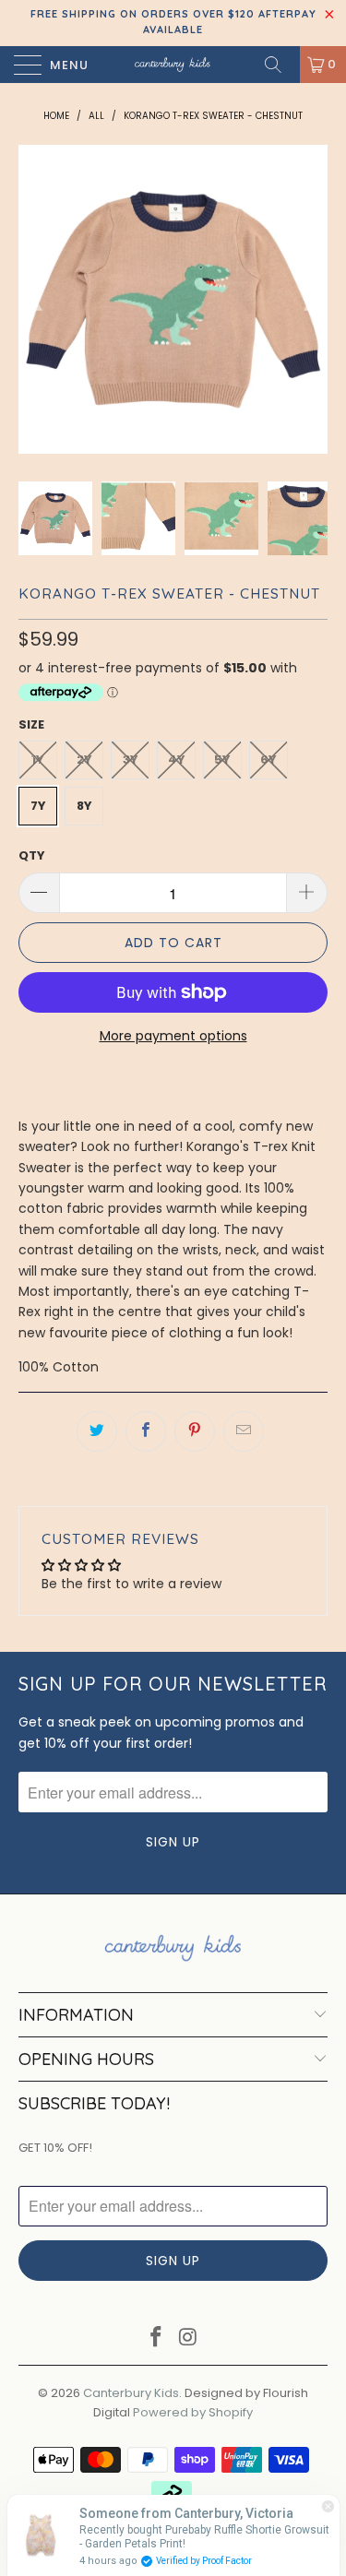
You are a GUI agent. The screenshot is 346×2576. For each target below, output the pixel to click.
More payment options (173, 1036)
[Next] (310, 299)
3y (131, 760)
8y (84, 806)
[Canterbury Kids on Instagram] (188, 2339)
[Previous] (36, 299)
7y (38, 806)
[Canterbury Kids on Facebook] (156, 2339)
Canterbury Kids (131, 2393)
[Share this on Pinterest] (195, 1431)
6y (268, 760)
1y (38, 760)
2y (84, 760)
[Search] (280, 65)
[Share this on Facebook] (146, 1431)
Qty (32, 855)
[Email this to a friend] (244, 1431)
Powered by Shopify (193, 2412)
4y (177, 760)
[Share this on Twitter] (97, 1431)
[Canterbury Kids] (173, 65)
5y (222, 760)
